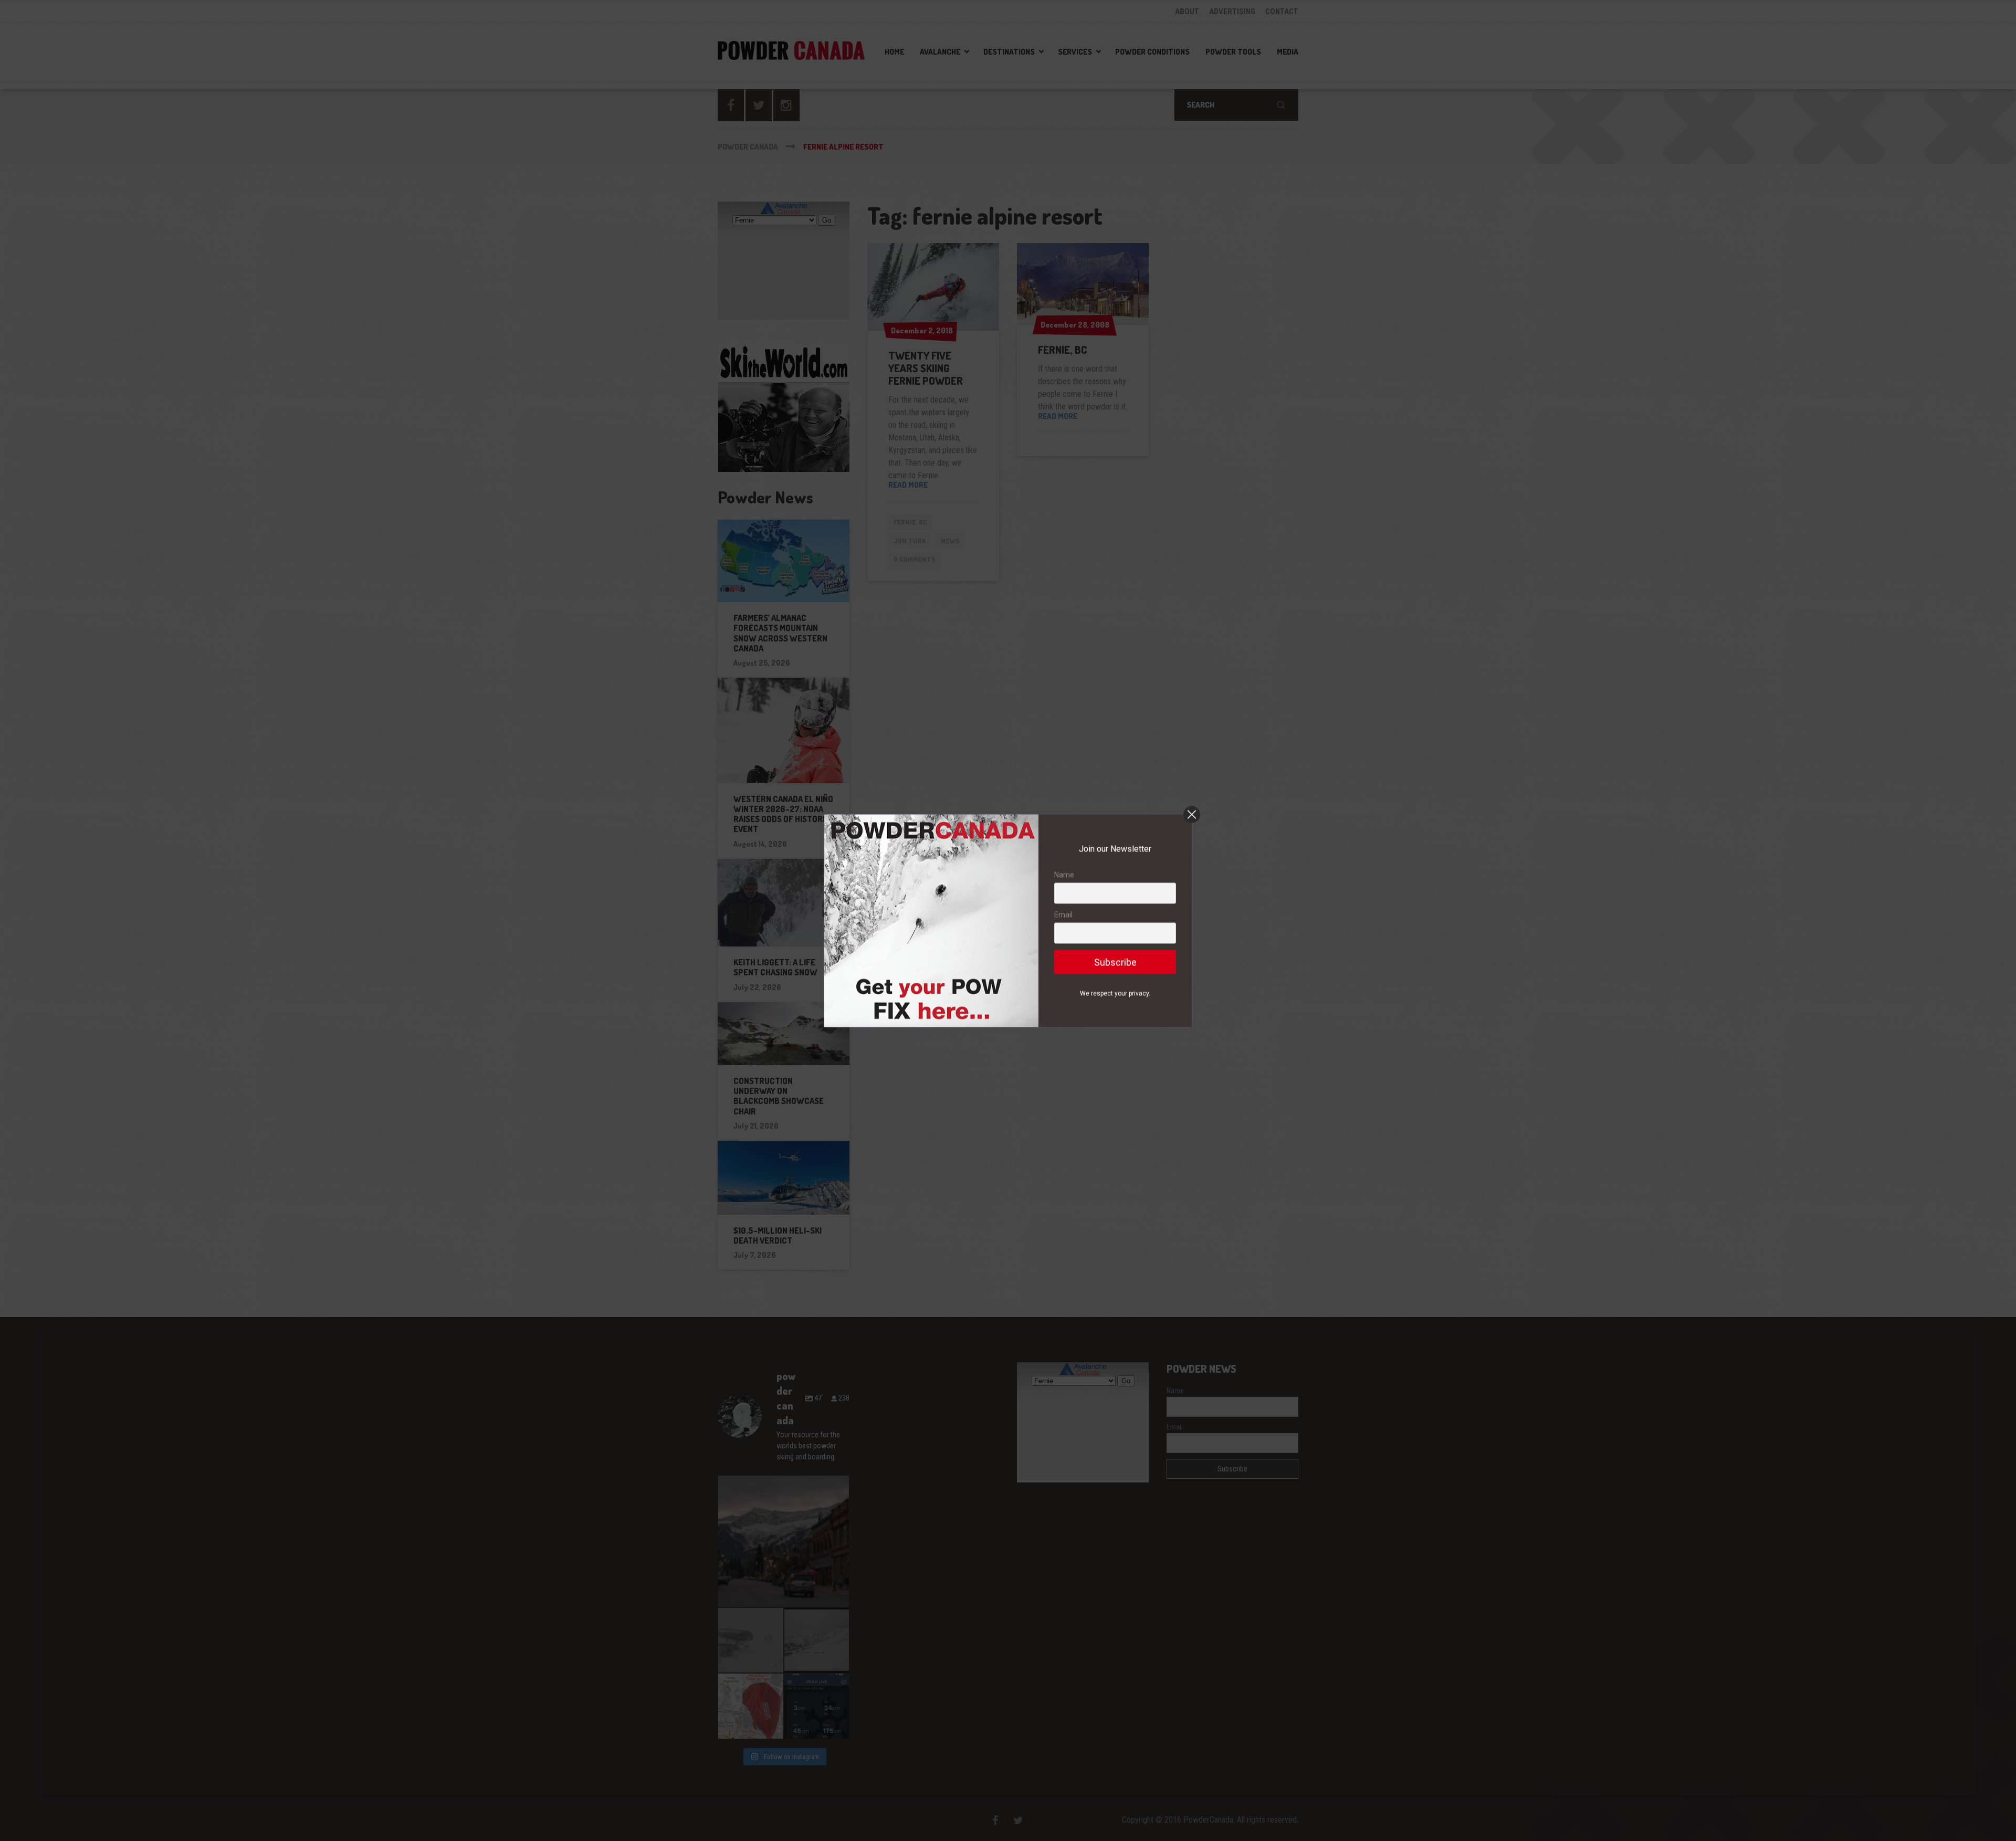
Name (1064, 875)
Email (1063, 914)
